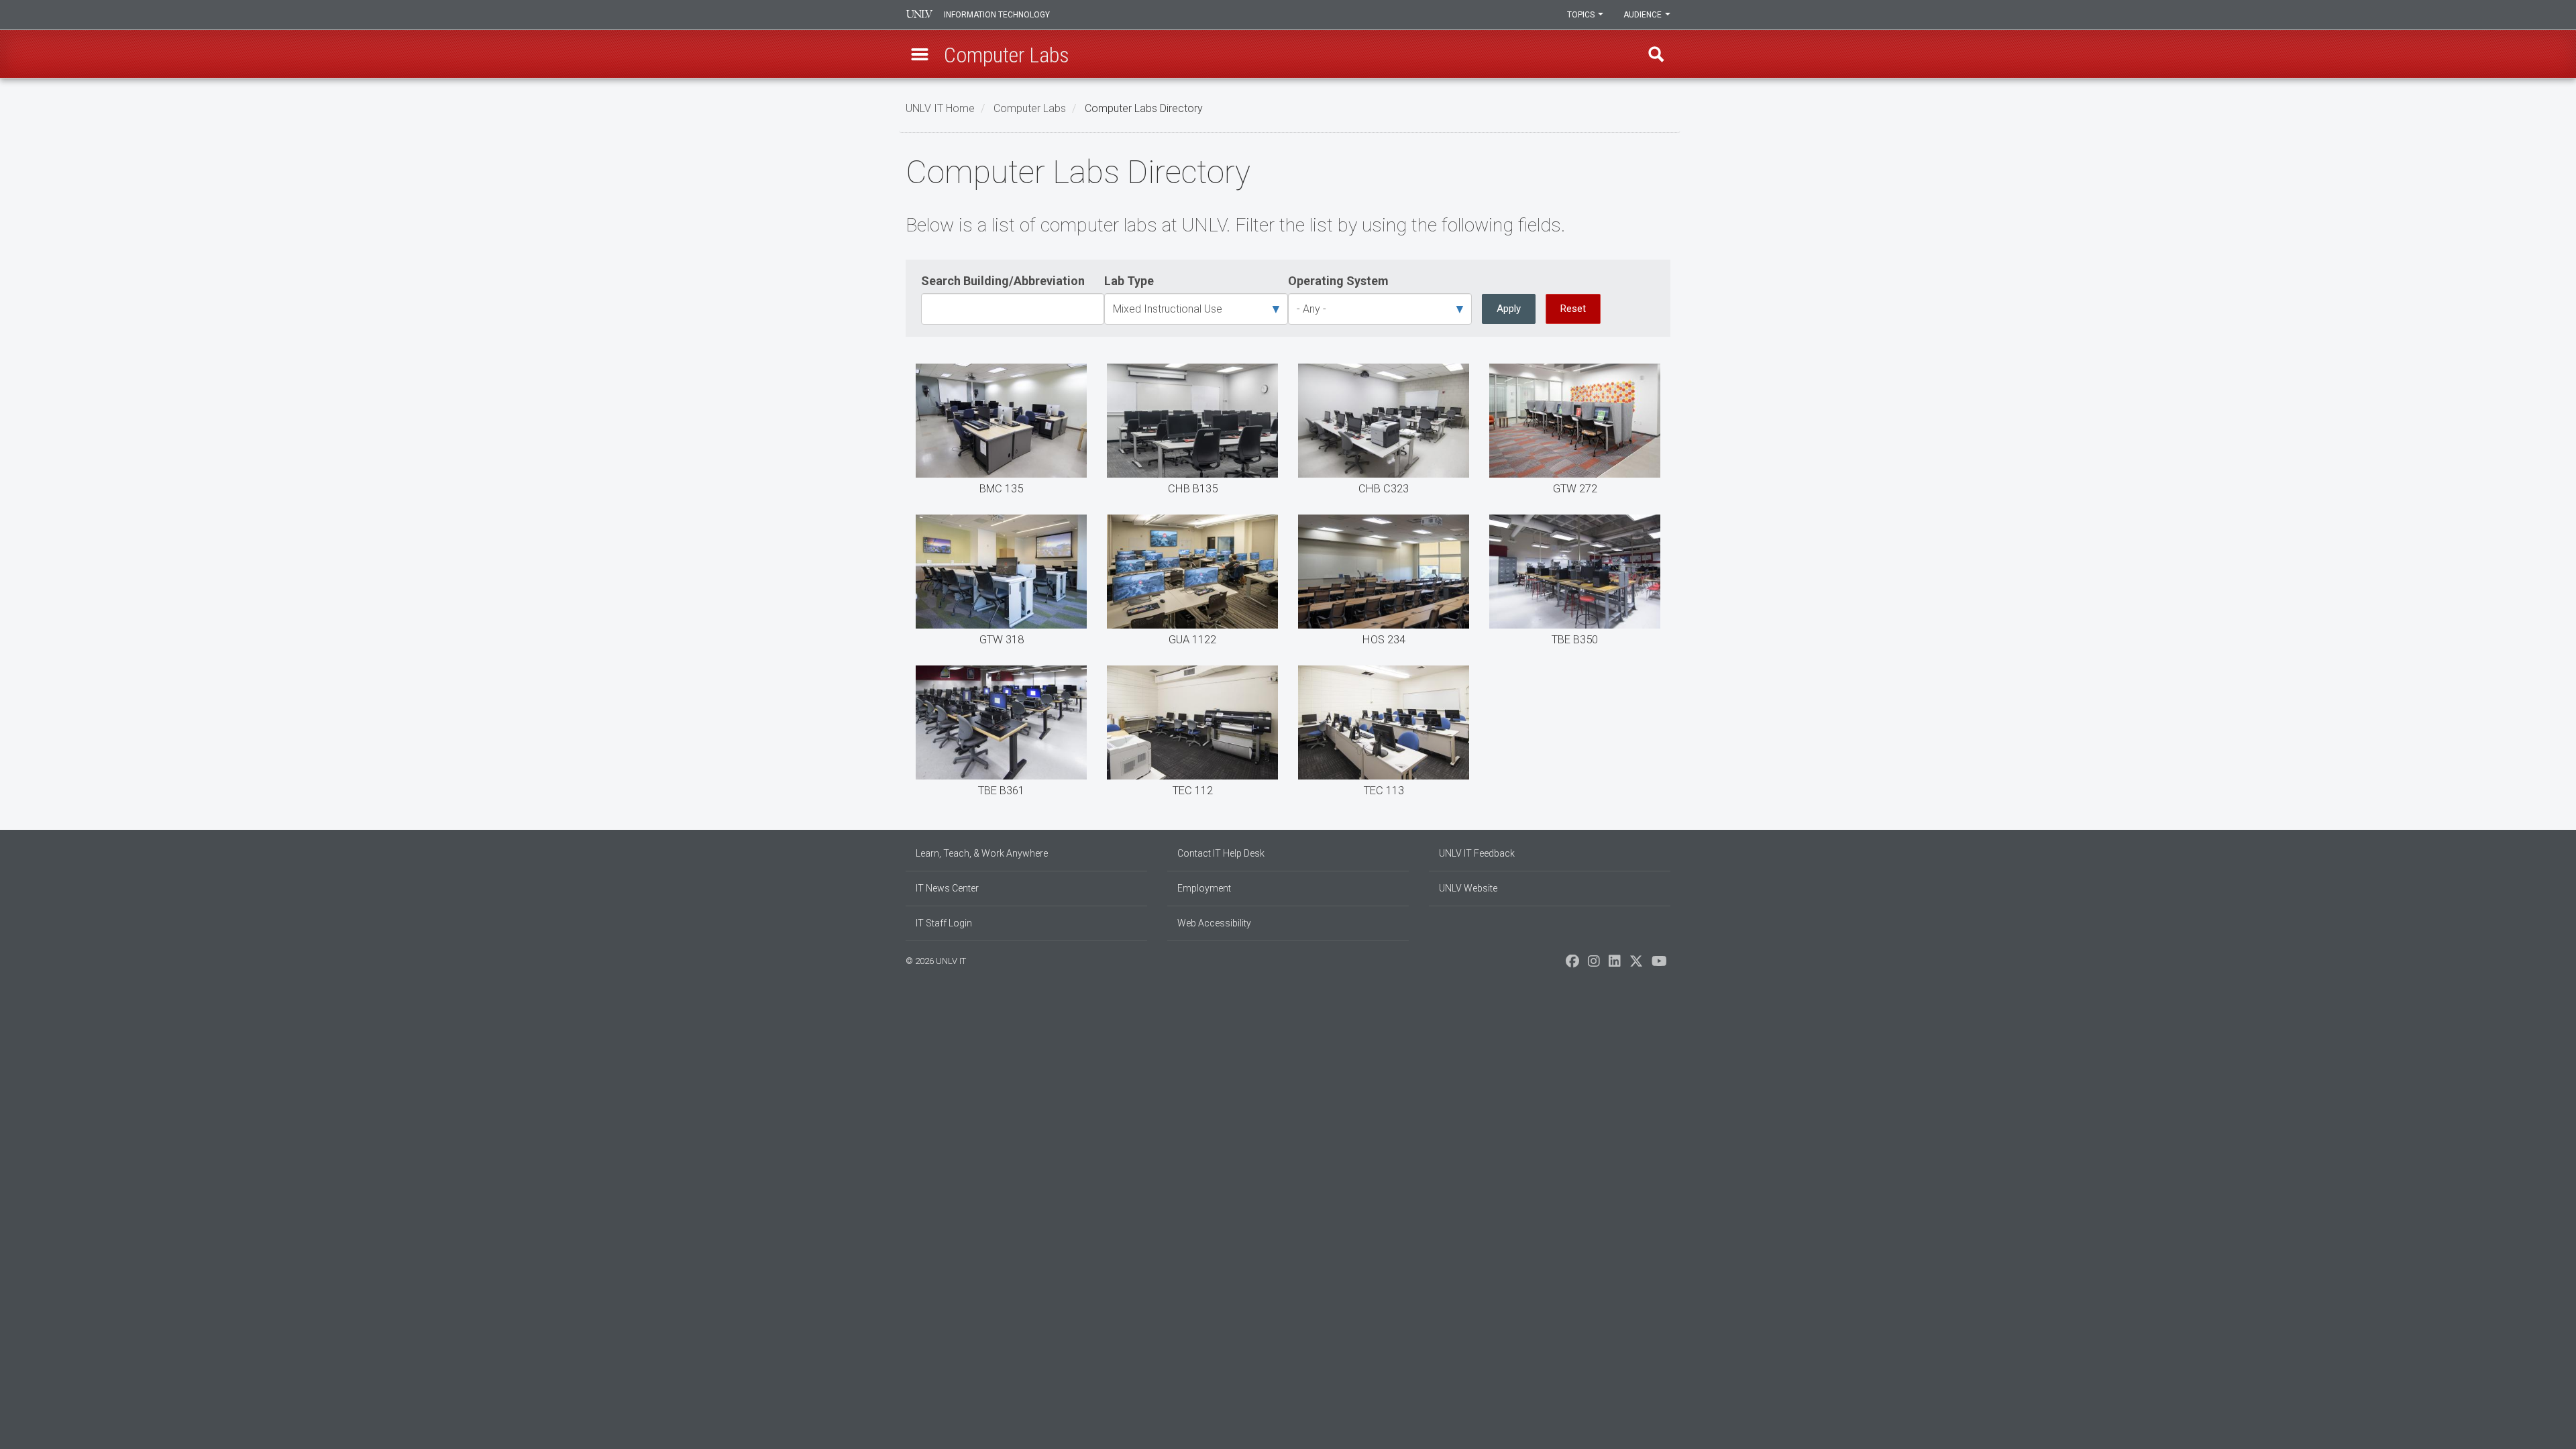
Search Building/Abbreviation (1003, 281)
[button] (920, 54)
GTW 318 (1001, 583)
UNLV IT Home (940, 108)
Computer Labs (1030, 108)
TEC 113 (1384, 734)
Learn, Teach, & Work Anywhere (982, 853)
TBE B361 (1001, 734)
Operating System (1338, 281)
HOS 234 (1384, 583)
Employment (1204, 888)
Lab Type (1129, 281)
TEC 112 (1192, 734)
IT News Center (947, 888)
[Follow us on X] (1636, 965)
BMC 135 (1001, 432)
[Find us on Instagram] (1594, 965)
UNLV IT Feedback (1477, 853)
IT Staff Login (944, 923)
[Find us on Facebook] (1572, 965)
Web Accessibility (1214, 923)
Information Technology (997, 15)
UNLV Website (1468, 888)
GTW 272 (1575, 432)
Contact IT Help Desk (1221, 853)
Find (1656, 54)
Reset (1573, 309)
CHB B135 (1192, 432)
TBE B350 (1575, 583)
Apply (1509, 309)
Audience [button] (1644, 15)
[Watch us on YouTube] (1659, 965)
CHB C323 (1384, 432)
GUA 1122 (1192, 583)
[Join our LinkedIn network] (1615, 965)
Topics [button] (1582, 15)
